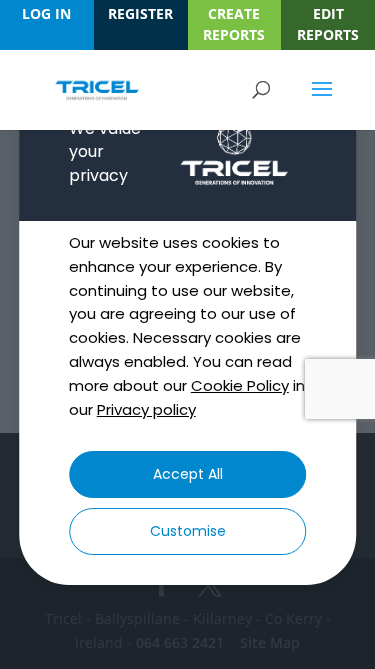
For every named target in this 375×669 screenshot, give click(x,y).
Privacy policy (146, 409)
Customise (188, 531)
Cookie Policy (240, 385)
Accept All (188, 474)
